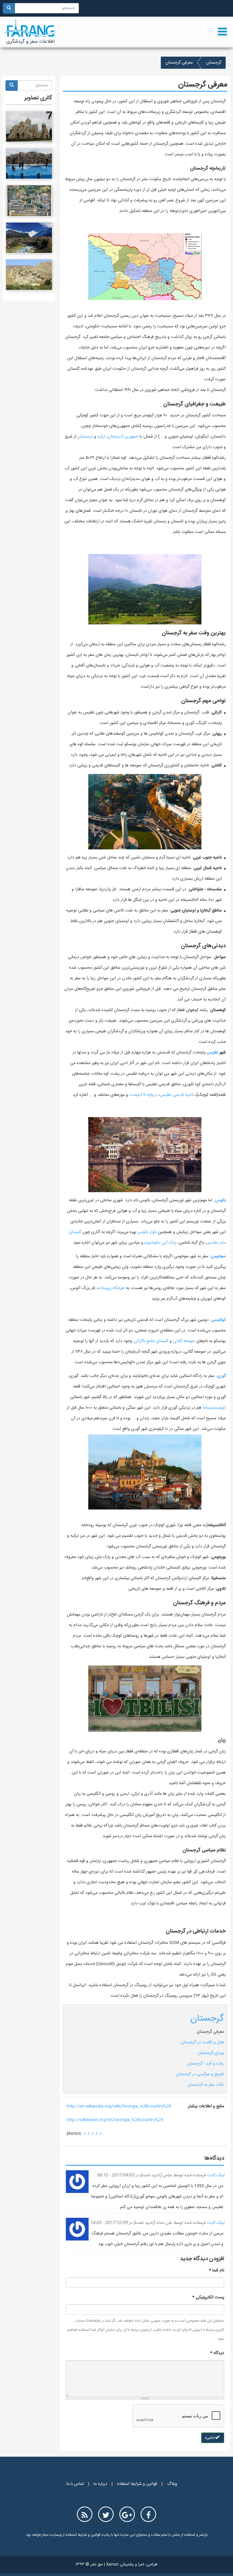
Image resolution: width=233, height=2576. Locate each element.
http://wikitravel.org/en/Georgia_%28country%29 (115, 2120)
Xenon (112, 2564)
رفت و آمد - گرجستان (206, 2064)
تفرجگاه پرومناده (111, 1288)
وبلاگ (172, 2484)
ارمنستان (85, 437)
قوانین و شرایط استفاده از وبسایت (74, 2535)
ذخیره (211, 2438)
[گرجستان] (29, 127)
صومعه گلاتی (184, 1341)
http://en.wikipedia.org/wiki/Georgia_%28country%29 (119, 2106)
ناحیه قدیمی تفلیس (177, 1095)
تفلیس (212, 1053)
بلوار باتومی (147, 1232)
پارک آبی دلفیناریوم (160, 1243)
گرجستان (214, 63)
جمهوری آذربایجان (123, 437)
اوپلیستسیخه (214, 1408)
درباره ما (100, 2484)
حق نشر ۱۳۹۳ (89, 2564)
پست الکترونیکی (208, 2297)
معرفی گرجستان (210, 2032)
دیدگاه (217, 2353)
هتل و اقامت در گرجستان (202, 2042)
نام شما (217, 2270)
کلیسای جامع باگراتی (151, 1341)
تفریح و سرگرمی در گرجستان (200, 2074)
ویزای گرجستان (211, 2053)
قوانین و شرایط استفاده (137, 2484)
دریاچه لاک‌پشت (143, 1095)
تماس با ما (75, 2484)
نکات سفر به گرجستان (206, 2085)
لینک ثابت (216, 2175)
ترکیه (101, 437)
